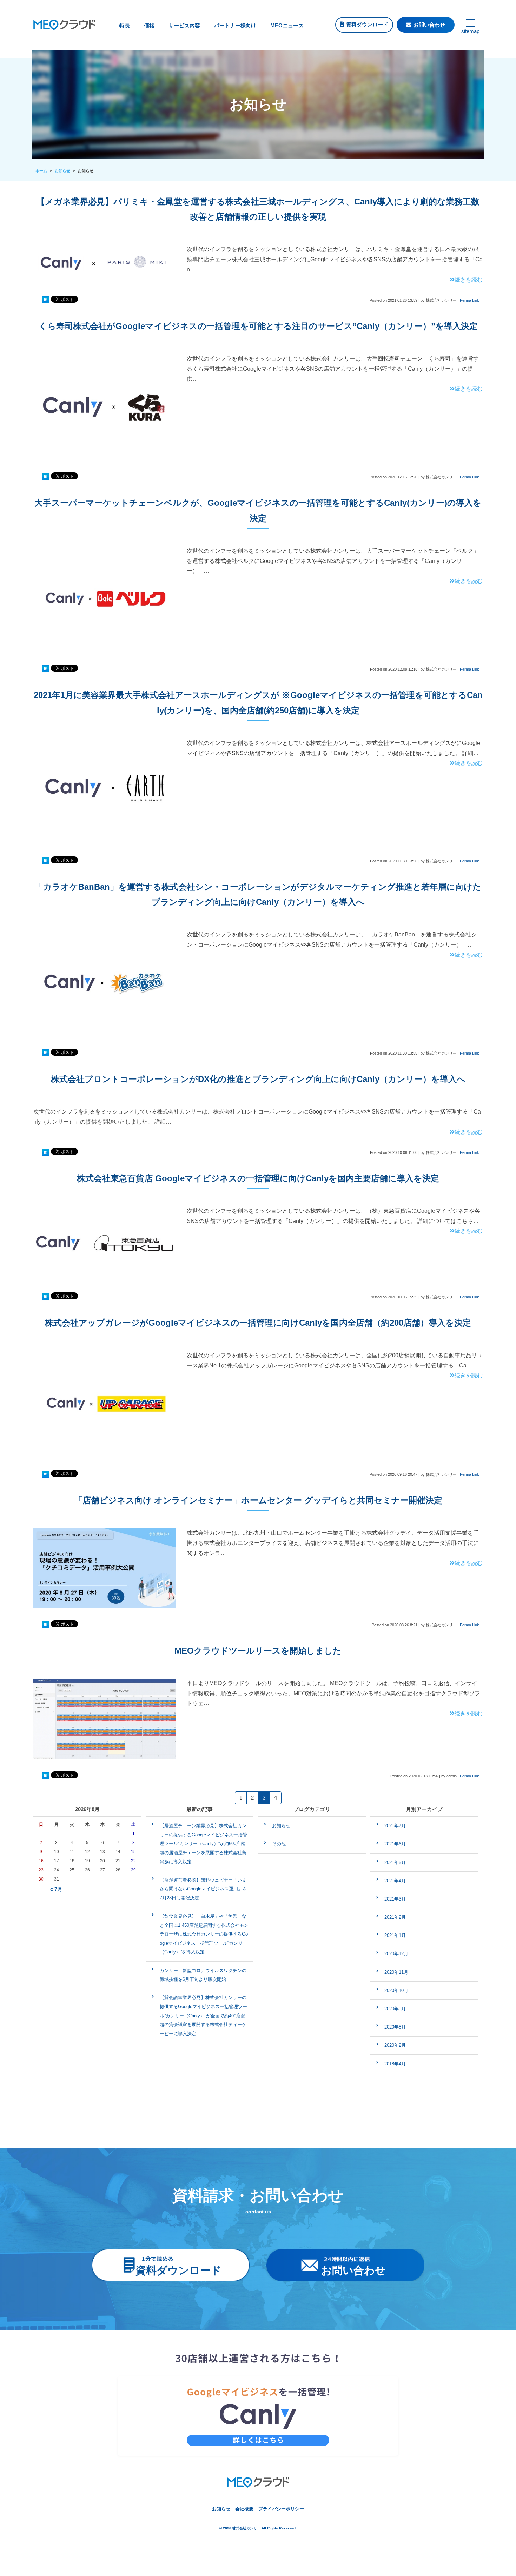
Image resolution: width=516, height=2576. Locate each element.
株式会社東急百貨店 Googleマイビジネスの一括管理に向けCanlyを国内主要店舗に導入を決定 (258, 1178)
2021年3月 (395, 1899)
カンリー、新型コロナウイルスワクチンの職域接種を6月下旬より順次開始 (203, 1975)
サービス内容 (184, 25)
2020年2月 (395, 2045)
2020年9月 (395, 2009)
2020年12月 (396, 1954)
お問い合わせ (429, 25)
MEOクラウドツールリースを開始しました (258, 1651)
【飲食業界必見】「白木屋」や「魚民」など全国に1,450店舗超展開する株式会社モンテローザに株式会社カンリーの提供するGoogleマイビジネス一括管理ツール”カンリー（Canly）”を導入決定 (204, 1934)
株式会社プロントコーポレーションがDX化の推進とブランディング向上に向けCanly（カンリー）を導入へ (258, 1079)
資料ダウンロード (367, 24)
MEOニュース (287, 25)
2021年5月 (395, 1862)
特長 (125, 25)
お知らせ (281, 1826)
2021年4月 (395, 1881)
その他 (279, 1844)
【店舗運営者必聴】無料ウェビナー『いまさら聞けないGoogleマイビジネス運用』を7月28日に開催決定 (203, 1889)
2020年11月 (396, 1972)
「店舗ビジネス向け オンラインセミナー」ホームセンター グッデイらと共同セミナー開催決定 (258, 1500)
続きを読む (469, 280)
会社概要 (244, 2509)
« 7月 (56, 1889)
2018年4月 (395, 2064)
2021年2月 (395, 1917)
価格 (149, 25)
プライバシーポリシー (281, 2509)
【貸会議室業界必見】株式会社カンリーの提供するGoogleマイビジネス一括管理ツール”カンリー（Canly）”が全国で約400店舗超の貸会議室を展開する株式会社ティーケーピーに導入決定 (203, 2015)
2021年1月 (395, 1935)
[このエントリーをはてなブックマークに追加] (46, 300)
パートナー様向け (235, 25)
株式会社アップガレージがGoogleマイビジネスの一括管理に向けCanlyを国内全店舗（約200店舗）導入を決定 (258, 1323)
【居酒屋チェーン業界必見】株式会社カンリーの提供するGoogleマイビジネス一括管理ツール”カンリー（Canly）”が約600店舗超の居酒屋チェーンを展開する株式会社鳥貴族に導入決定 (203, 1844)
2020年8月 (395, 2027)
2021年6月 (395, 1844)
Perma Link (469, 300)
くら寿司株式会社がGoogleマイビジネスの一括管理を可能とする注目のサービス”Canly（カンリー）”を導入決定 (258, 326)
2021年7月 (395, 1826)
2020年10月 (396, 1990)
